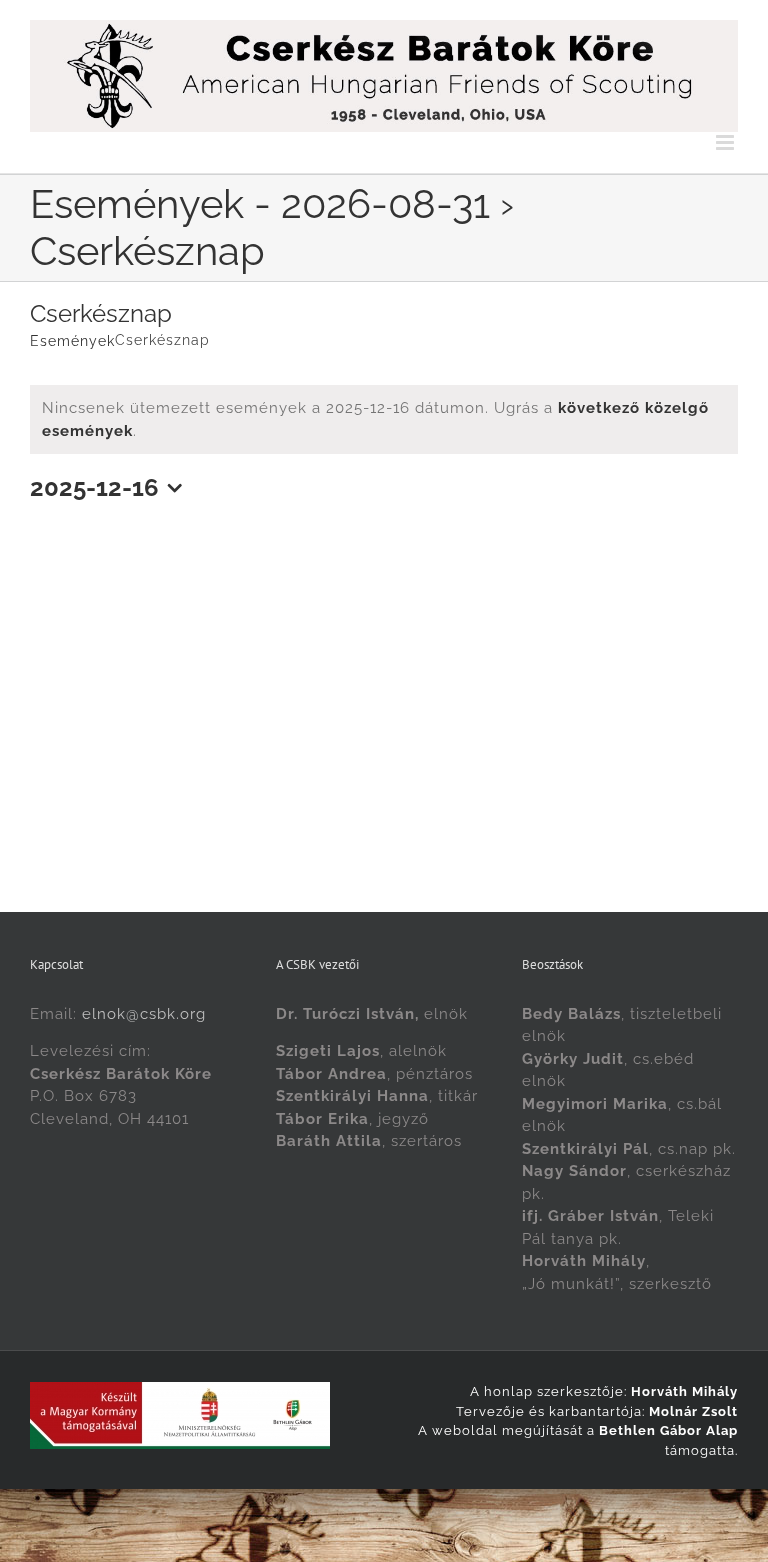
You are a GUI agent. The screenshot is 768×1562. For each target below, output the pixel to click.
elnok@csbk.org (144, 1014)
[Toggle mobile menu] (727, 142)
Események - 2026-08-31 (260, 203)
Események (72, 341)
